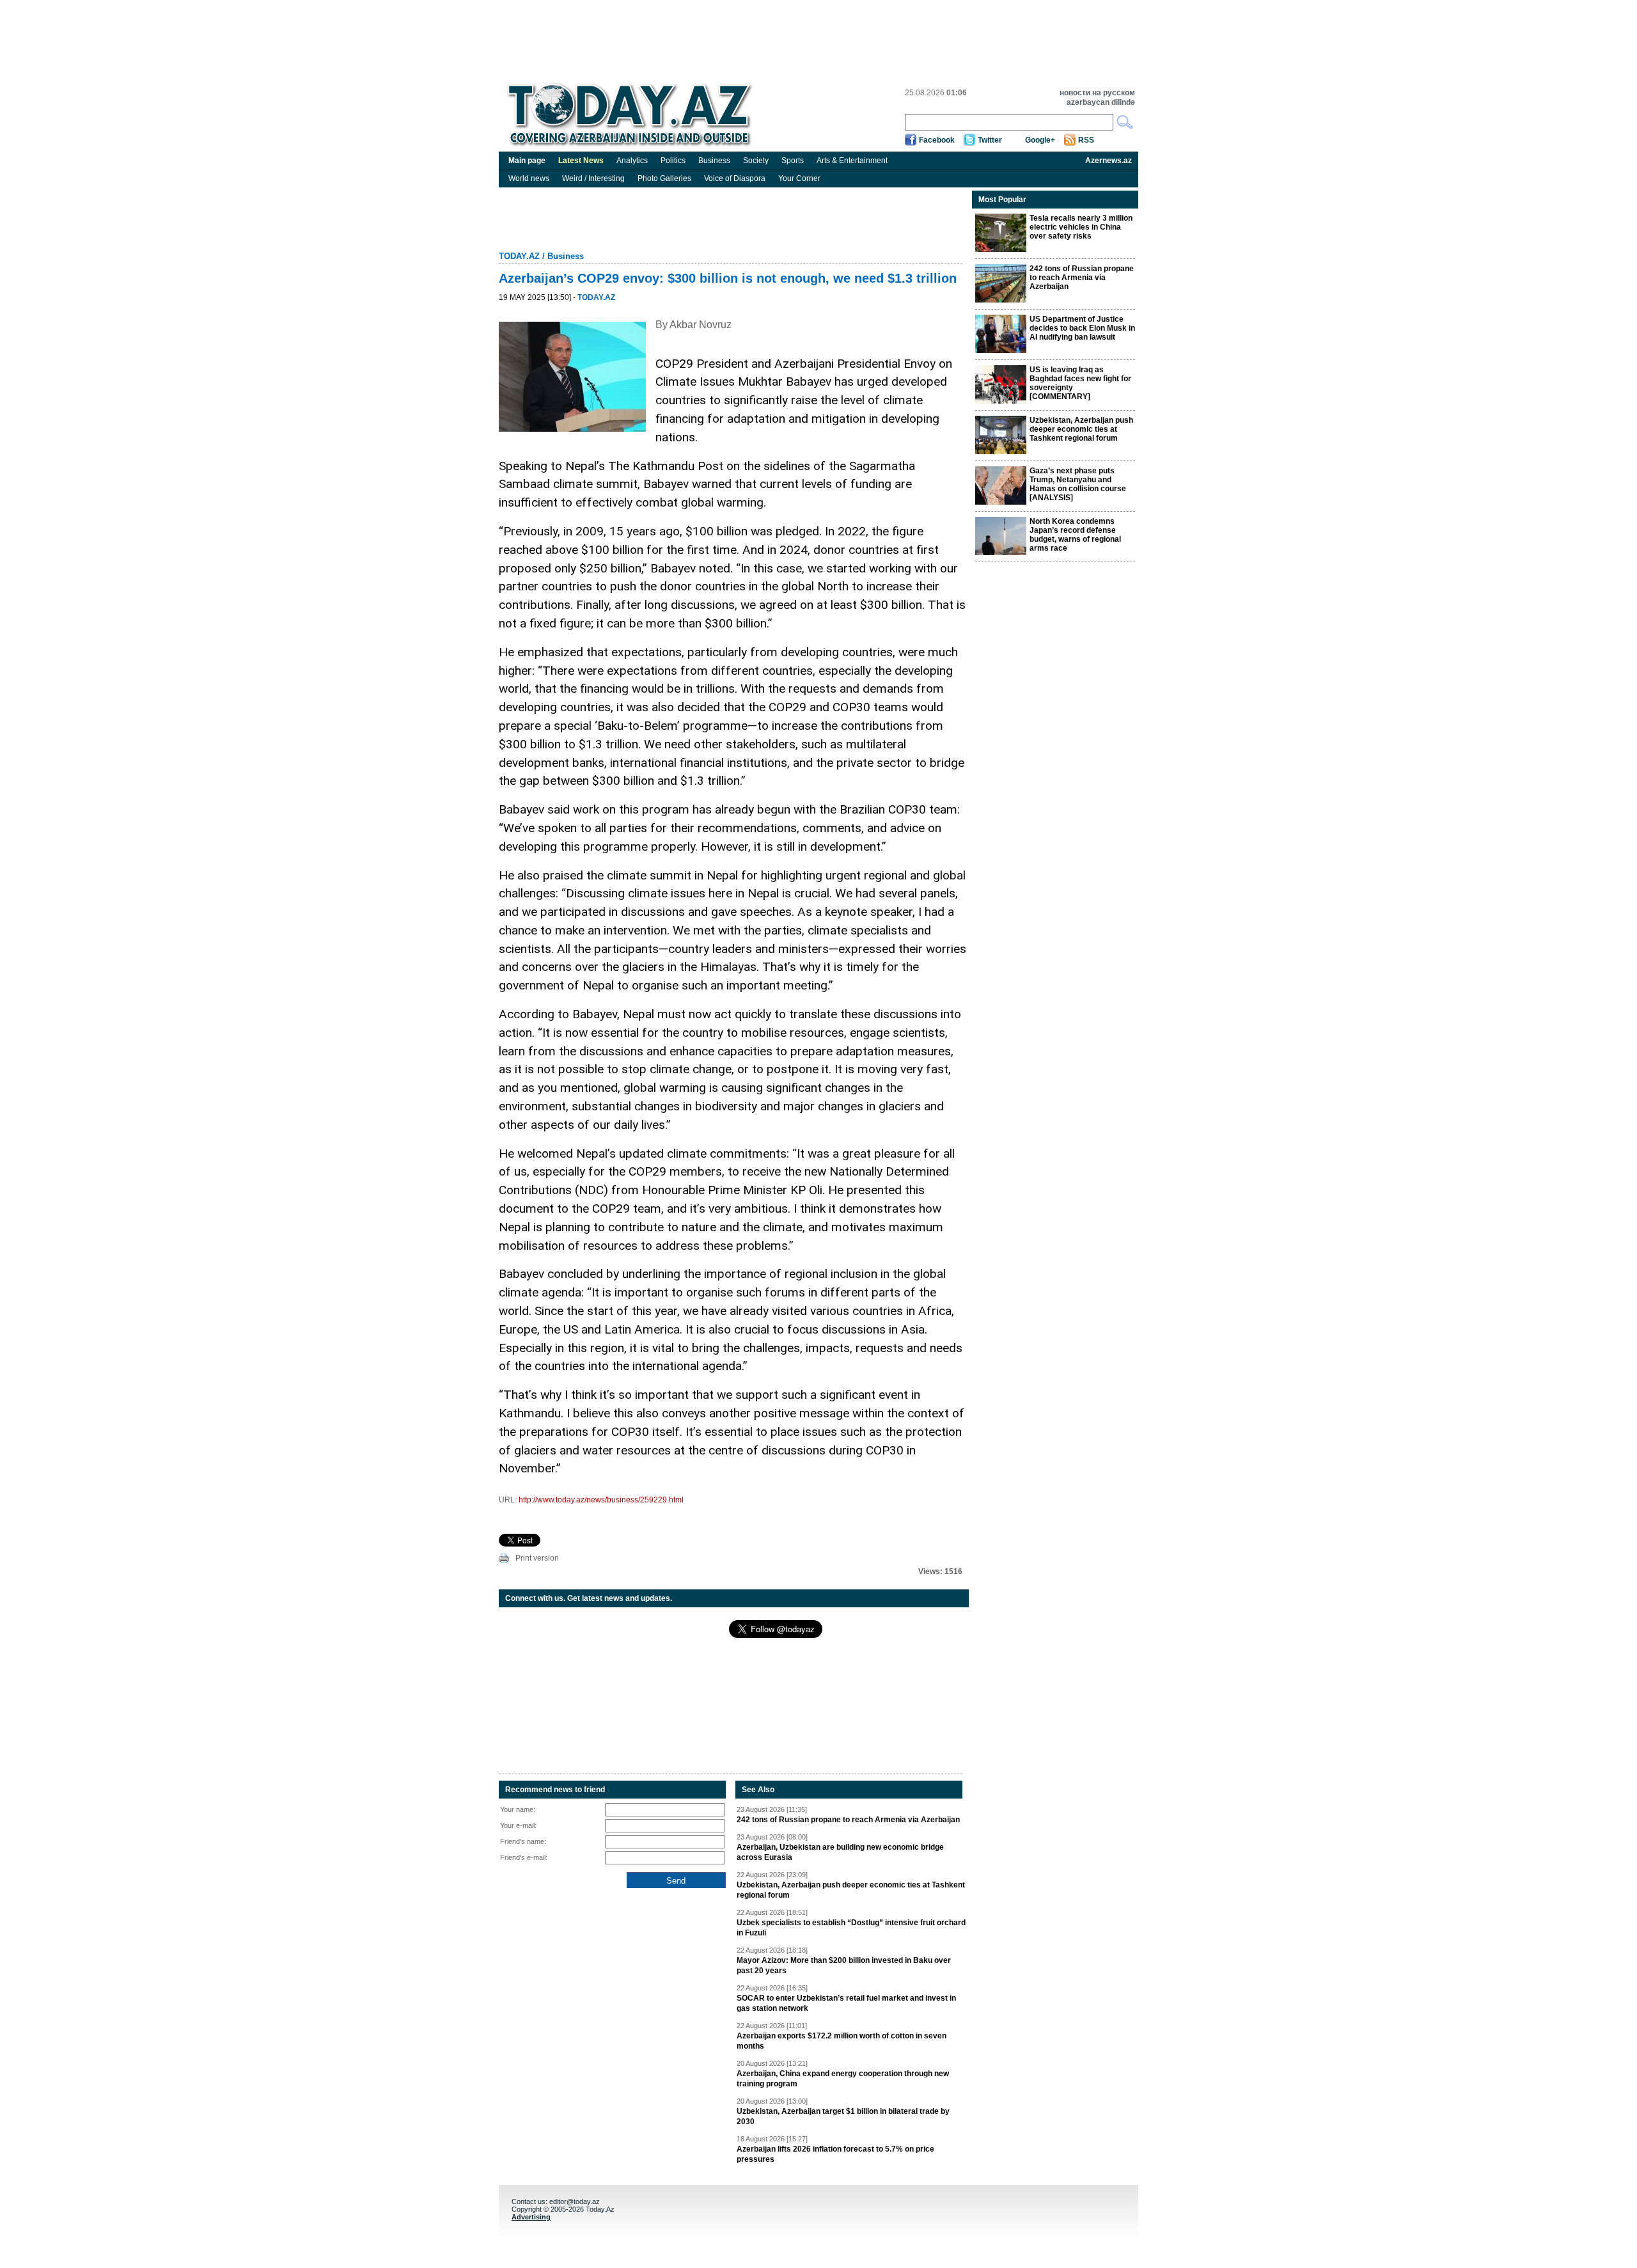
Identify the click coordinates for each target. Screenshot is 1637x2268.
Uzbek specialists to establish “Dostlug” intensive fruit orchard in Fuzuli (851, 1928)
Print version (537, 1558)
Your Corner (799, 178)
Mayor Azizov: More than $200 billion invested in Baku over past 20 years (844, 1965)
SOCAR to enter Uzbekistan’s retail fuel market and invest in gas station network (846, 2003)
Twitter (990, 140)
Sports (793, 161)
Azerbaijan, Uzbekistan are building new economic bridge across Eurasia (840, 1852)
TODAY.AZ (519, 256)
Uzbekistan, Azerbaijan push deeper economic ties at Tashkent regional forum (851, 1890)
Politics (673, 161)
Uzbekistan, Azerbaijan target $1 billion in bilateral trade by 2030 (843, 2116)
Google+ (1040, 140)
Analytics (632, 161)
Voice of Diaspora (735, 178)
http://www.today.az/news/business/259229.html (601, 1500)
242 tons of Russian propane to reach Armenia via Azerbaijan (848, 1820)
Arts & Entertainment (852, 161)
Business (714, 161)
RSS (1086, 140)
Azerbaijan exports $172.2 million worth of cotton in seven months (842, 2041)
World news (529, 178)
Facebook (937, 140)
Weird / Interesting (593, 178)
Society (756, 161)
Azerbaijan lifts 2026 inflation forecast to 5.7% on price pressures (835, 2154)
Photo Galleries (664, 178)
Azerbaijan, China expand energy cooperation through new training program (843, 2079)
